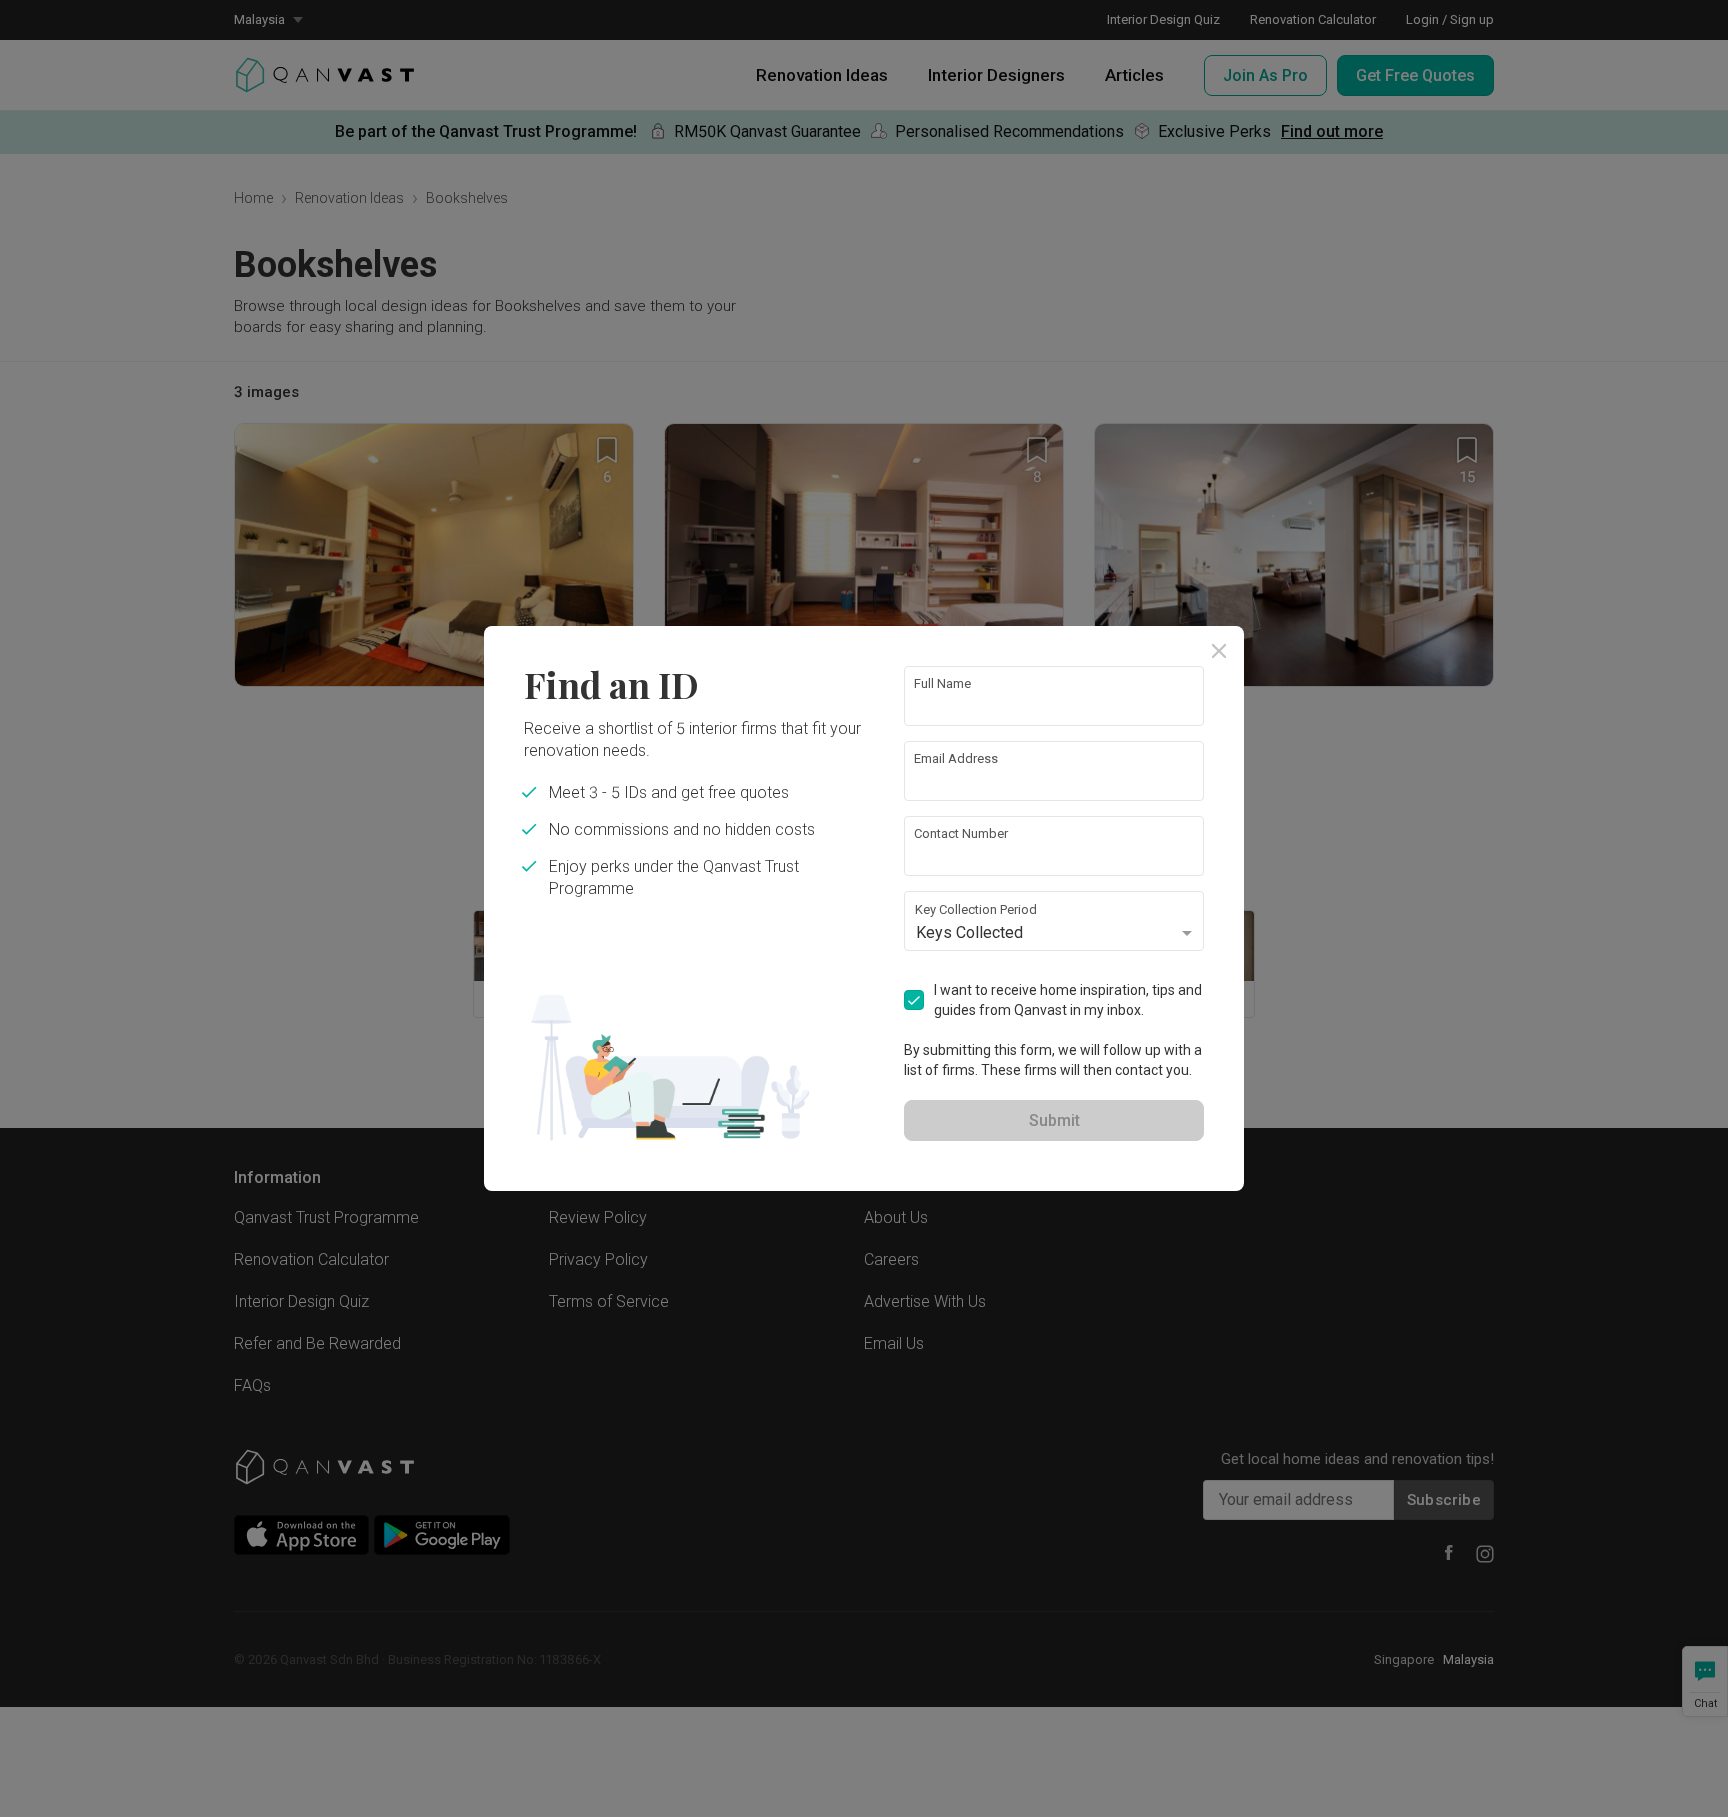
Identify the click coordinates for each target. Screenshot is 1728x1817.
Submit (1054, 1120)
